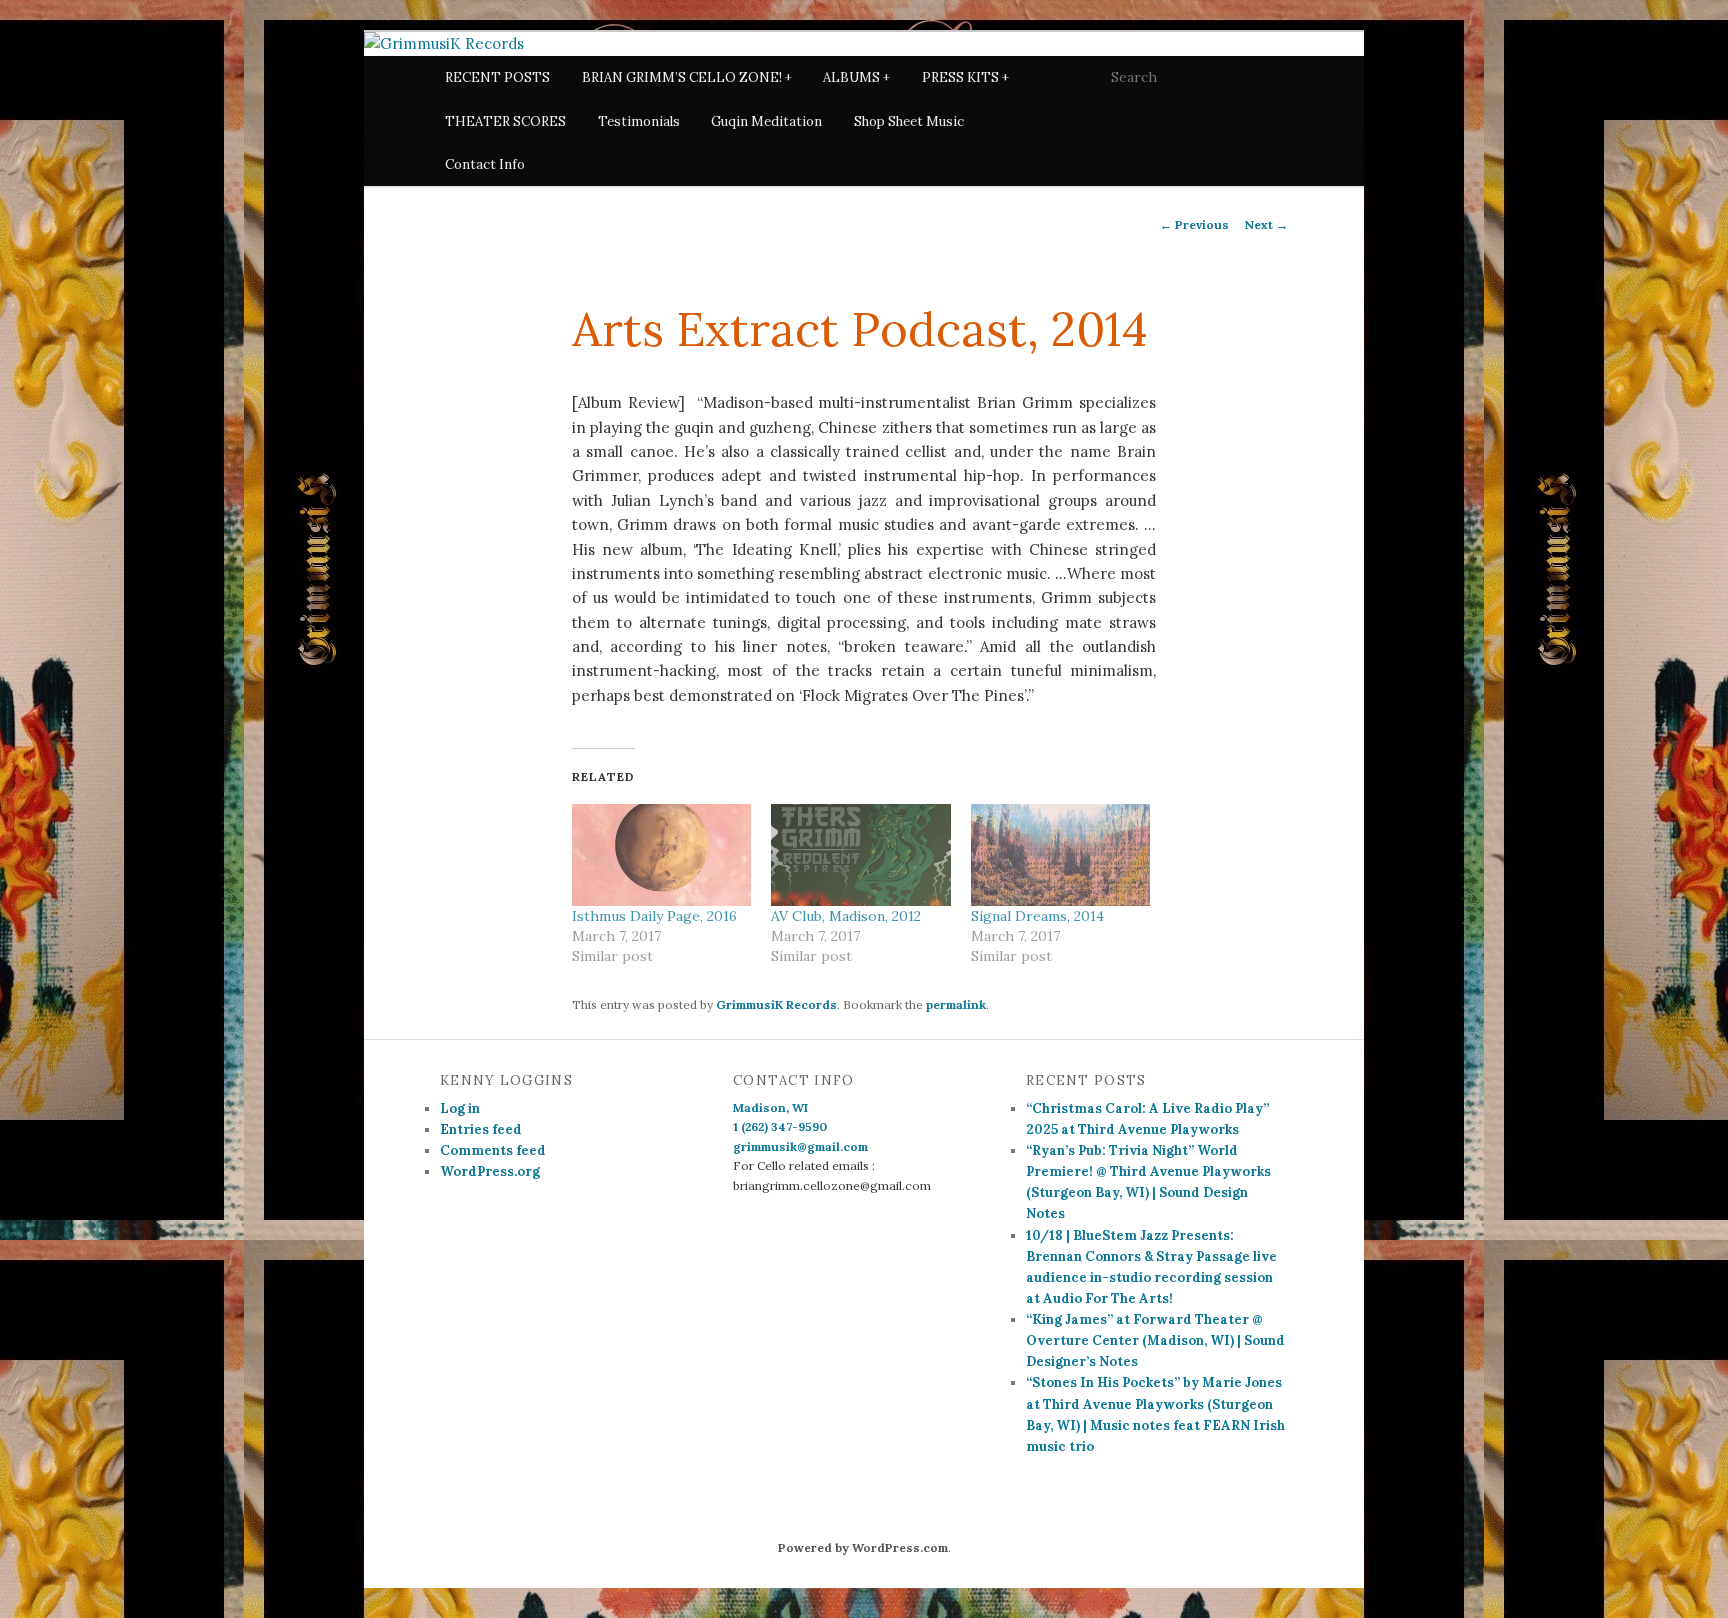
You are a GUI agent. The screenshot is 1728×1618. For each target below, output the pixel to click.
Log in (460, 1108)
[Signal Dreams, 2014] (1060, 855)
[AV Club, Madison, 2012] (860, 855)
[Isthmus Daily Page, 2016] (661, 855)
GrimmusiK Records (776, 1004)
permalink (956, 1004)
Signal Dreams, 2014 (1037, 916)
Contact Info (485, 164)
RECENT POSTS (497, 77)
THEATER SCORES (505, 121)
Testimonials (639, 121)
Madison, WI (770, 1107)
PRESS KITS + (965, 77)
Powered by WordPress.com (863, 1547)
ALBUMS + (856, 77)
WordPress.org (490, 1171)
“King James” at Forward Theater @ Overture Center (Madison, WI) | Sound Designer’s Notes (1155, 1340)
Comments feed (493, 1150)
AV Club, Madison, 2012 (846, 916)
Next (1266, 224)
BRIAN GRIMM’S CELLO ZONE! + (687, 77)
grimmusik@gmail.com (800, 1146)
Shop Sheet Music (909, 121)
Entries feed (481, 1129)
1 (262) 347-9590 (780, 1126)
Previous (1194, 224)
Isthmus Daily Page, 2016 (654, 916)
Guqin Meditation (766, 121)
